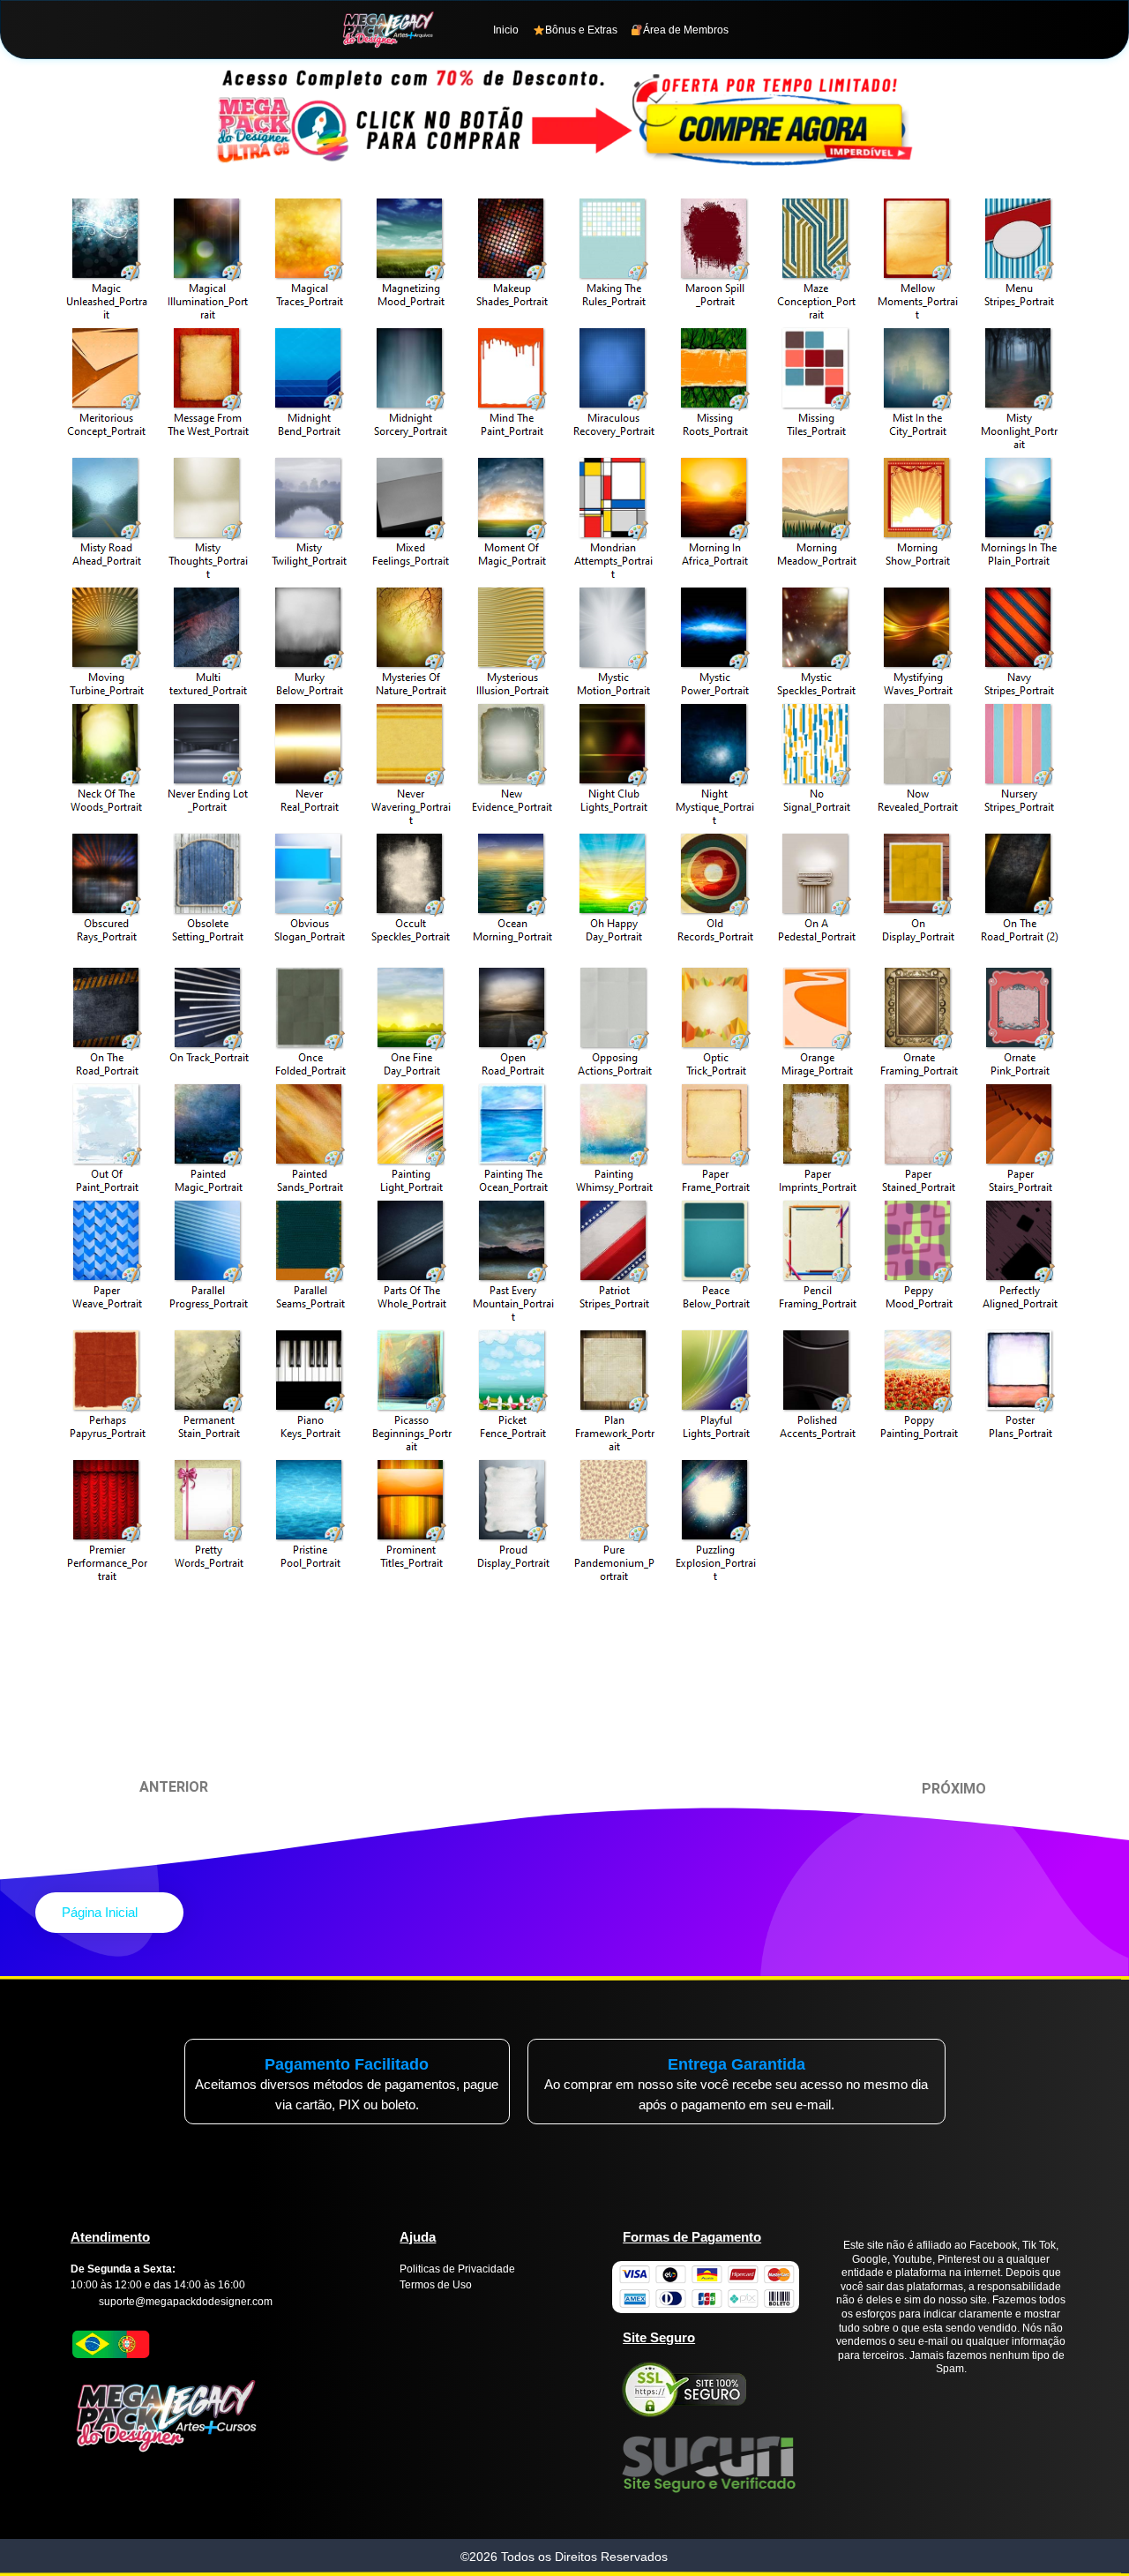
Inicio (506, 30)
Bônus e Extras (581, 30)
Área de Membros (686, 30)
